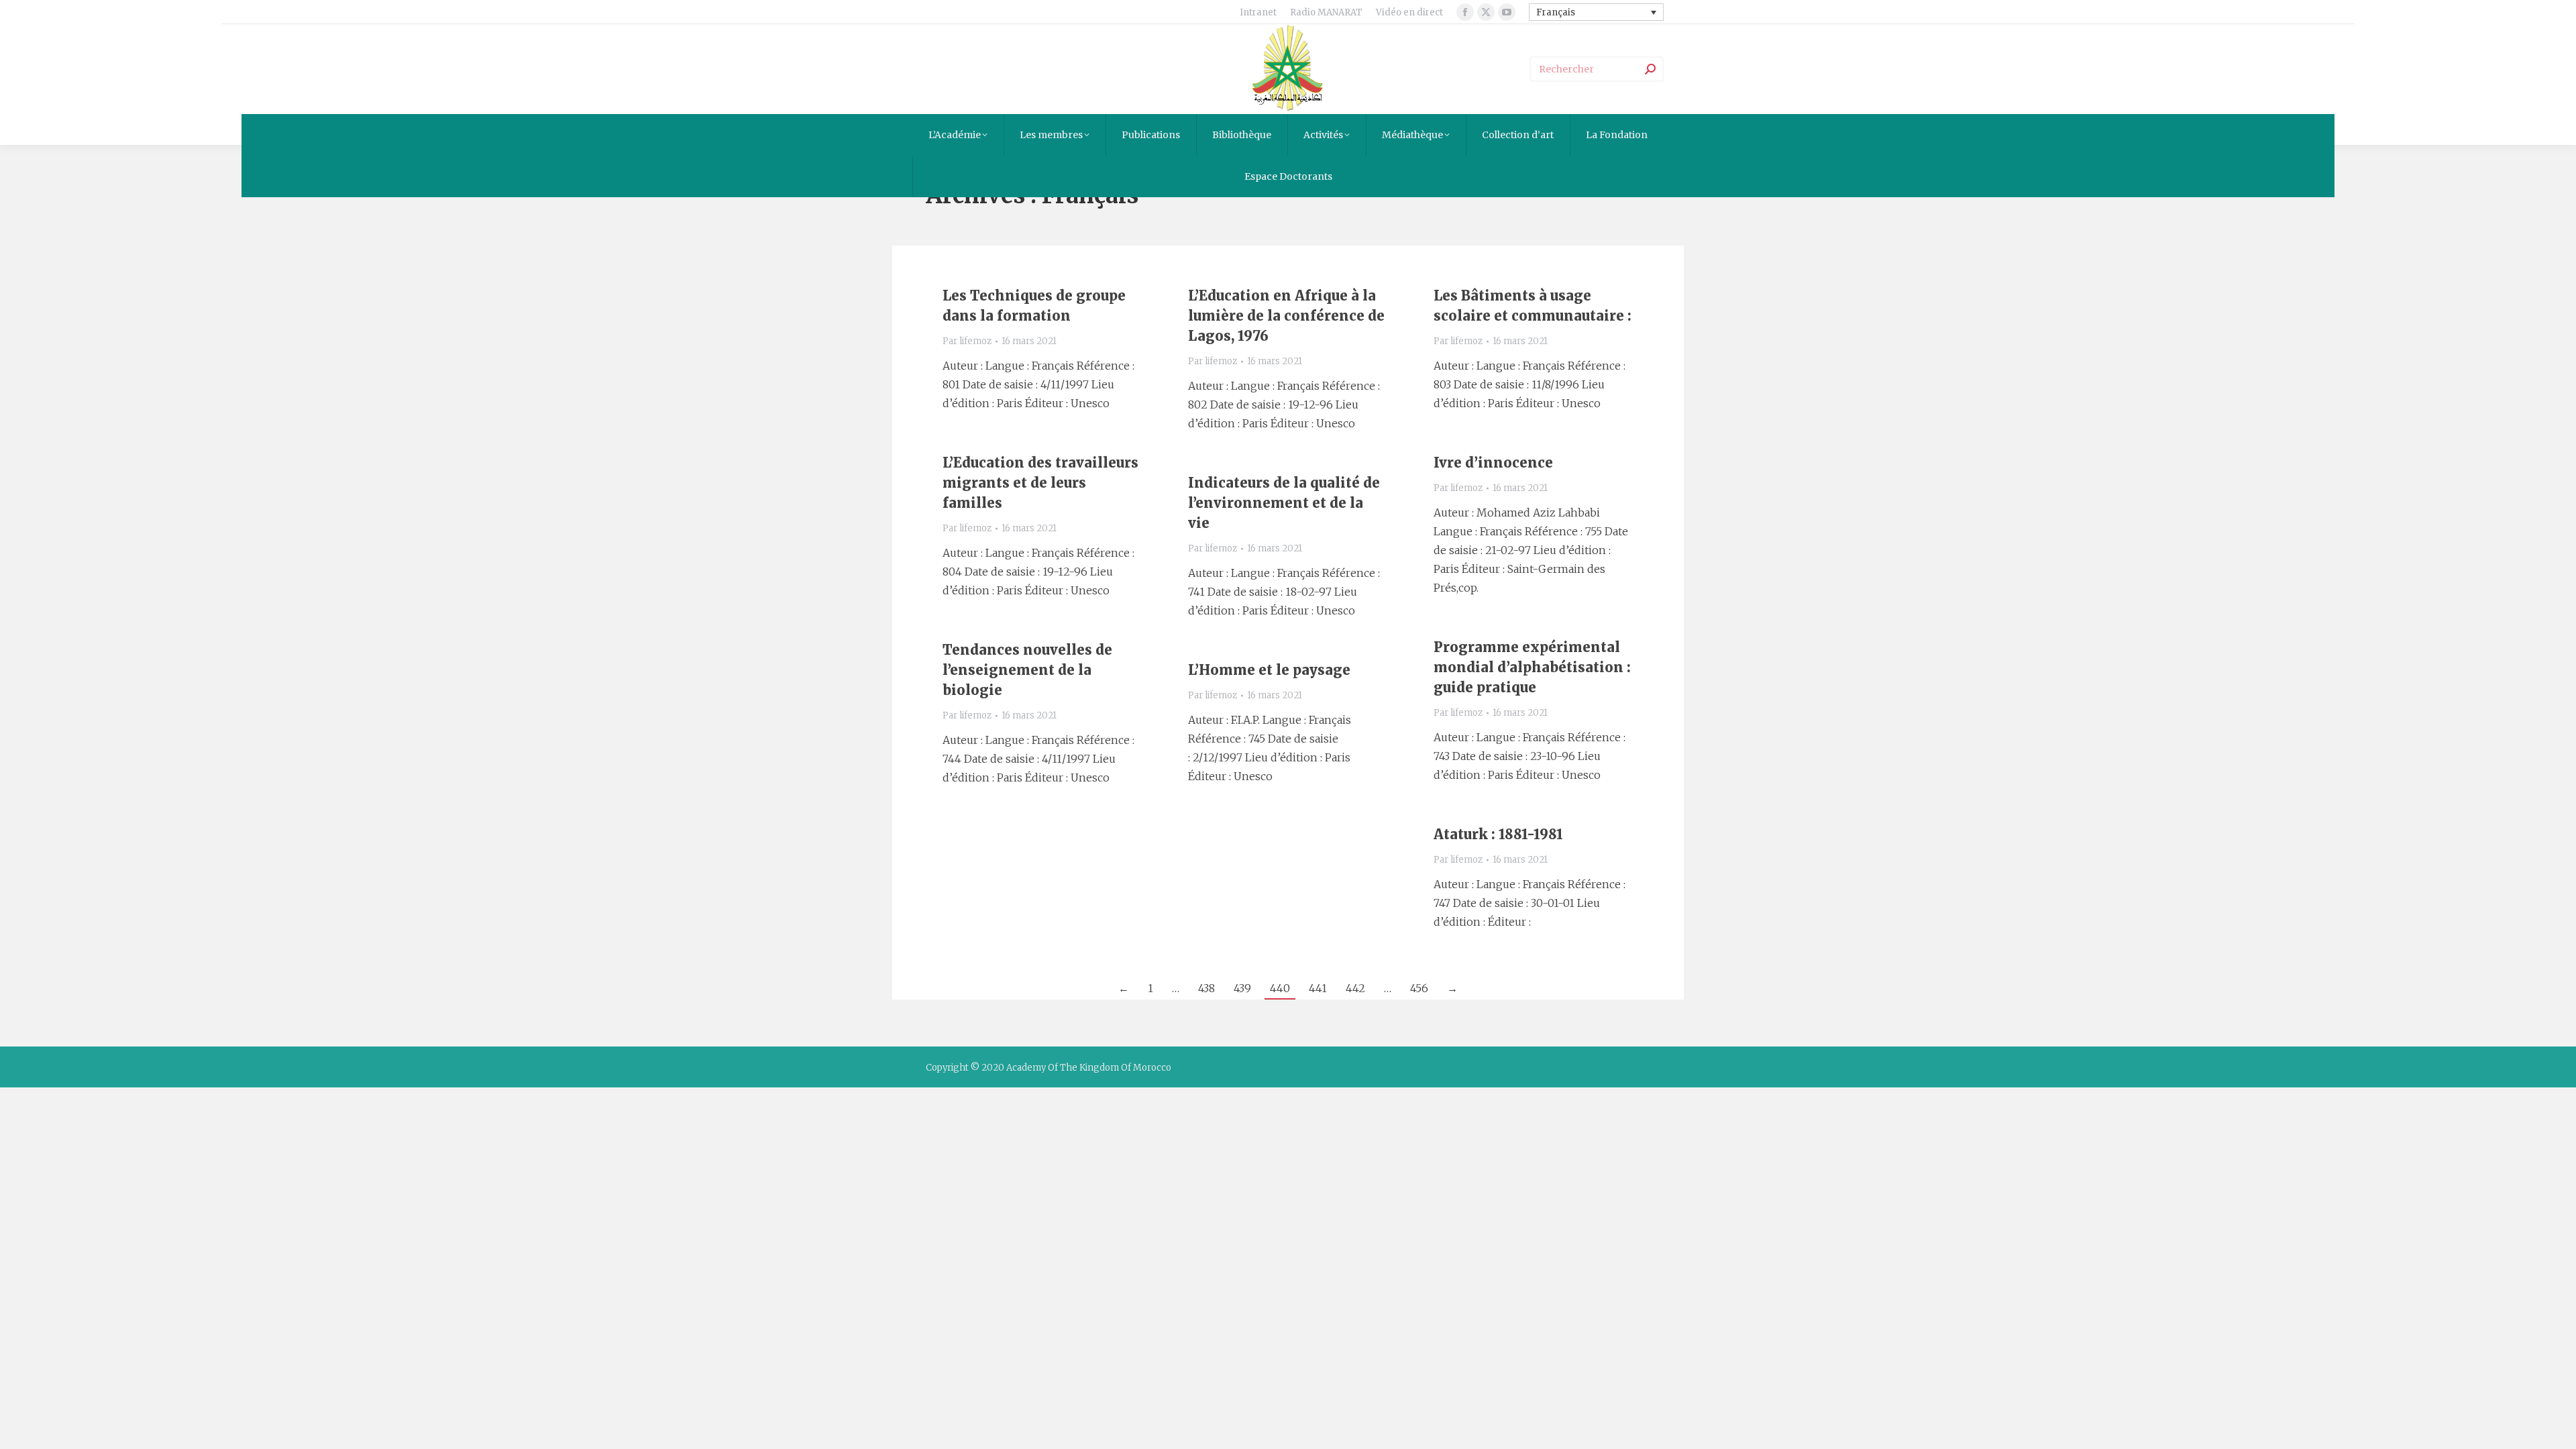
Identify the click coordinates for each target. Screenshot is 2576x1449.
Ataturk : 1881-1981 (1498, 834)
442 (1355, 988)
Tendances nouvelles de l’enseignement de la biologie (1027, 670)
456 (1419, 988)
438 (1206, 988)
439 (1242, 988)
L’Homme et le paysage (1269, 670)
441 (1318, 988)
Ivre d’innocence (1493, 463)
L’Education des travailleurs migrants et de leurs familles (1040, 483)
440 (1280, 988)
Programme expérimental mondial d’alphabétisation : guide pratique (1532, 667)
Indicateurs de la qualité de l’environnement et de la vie (1284, 503)
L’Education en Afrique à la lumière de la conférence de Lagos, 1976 (1286, 316)
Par (967, 341)
